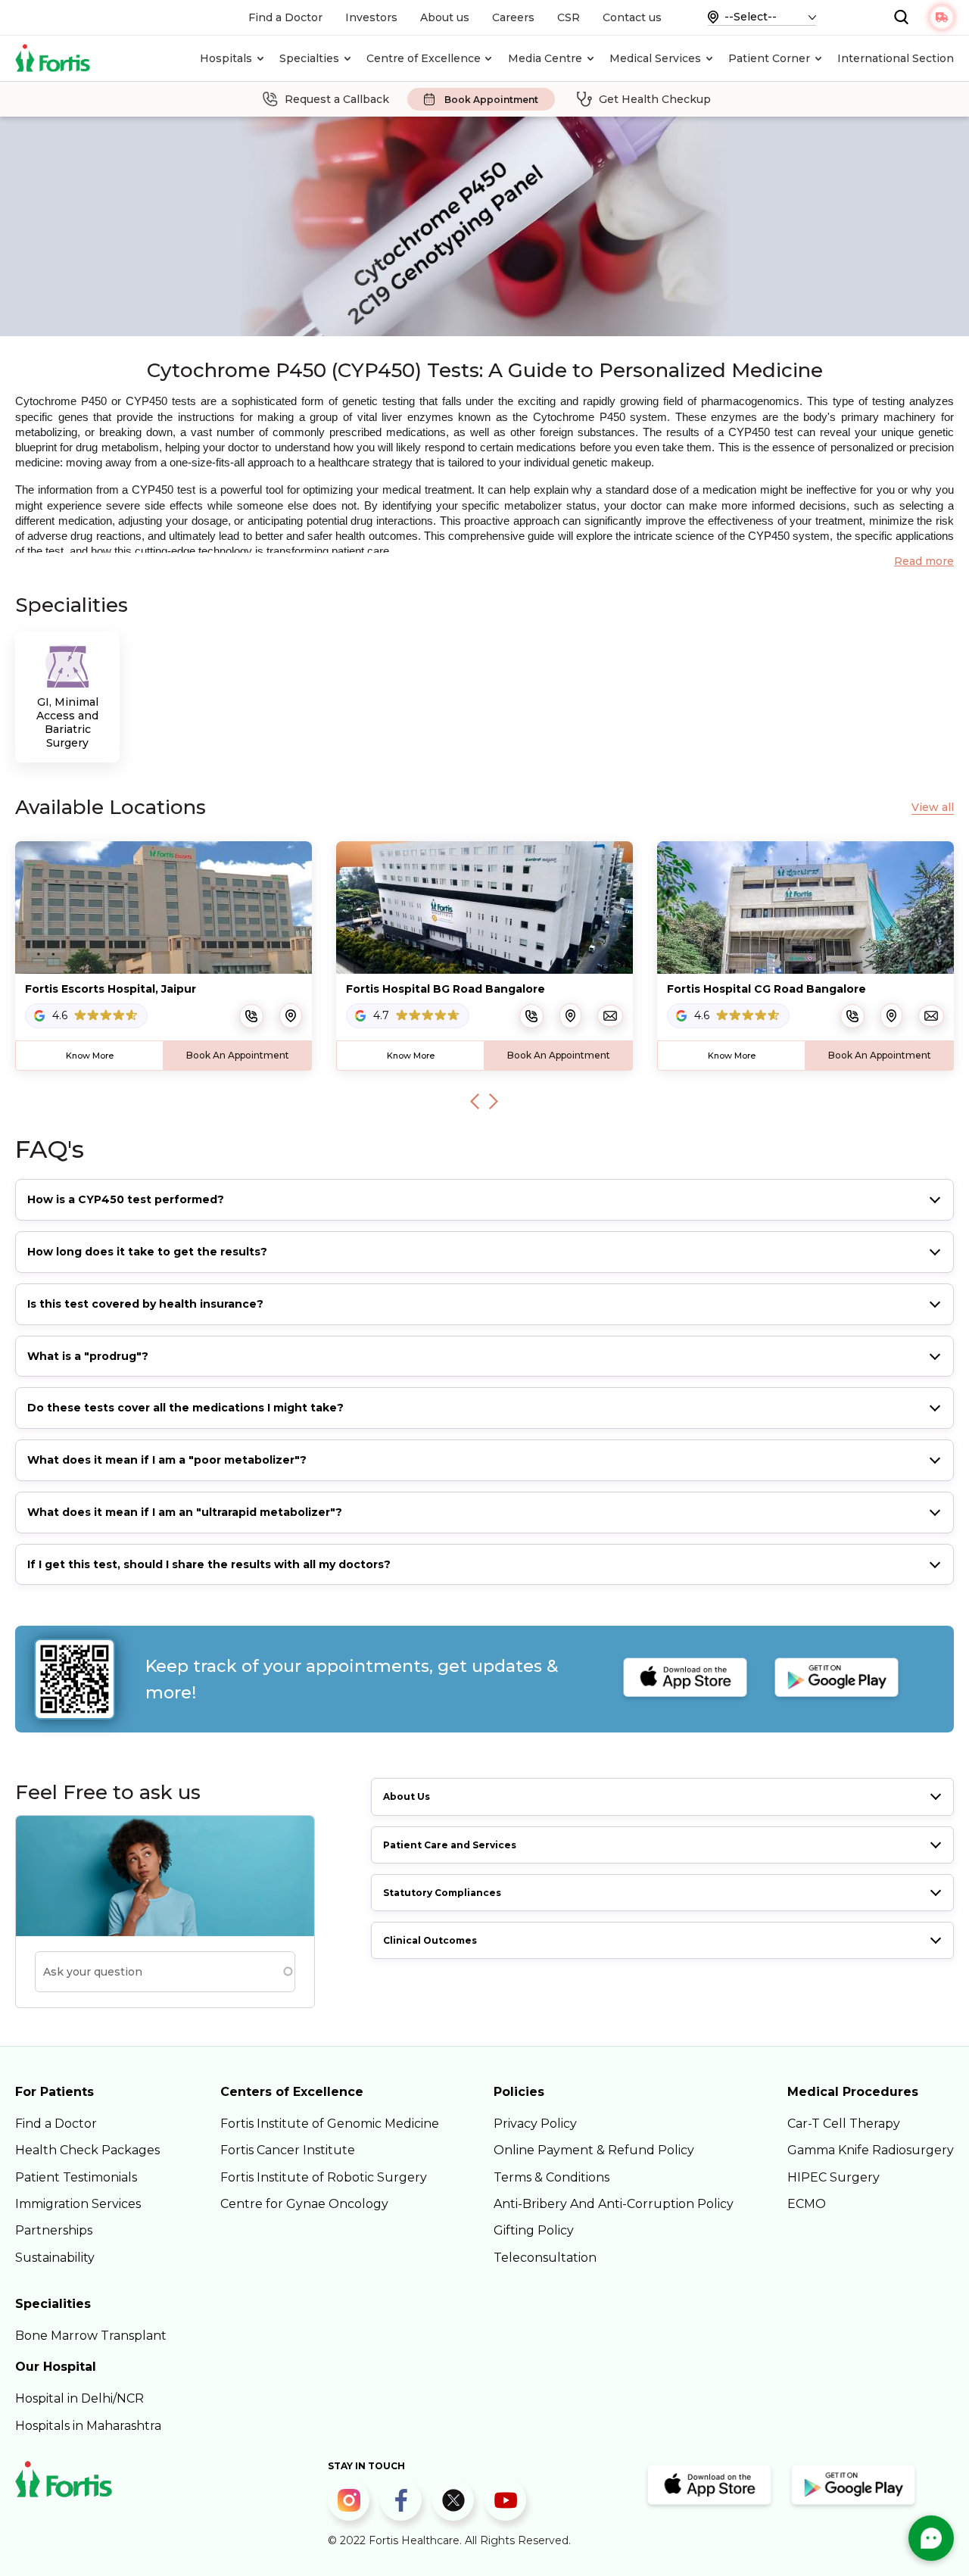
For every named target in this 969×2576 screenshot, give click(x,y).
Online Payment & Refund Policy (594, 2150)
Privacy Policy (535, 2124)
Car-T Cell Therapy (844, 2124)
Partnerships (54, 2230)
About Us (407, 1796)
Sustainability (55, 2258)
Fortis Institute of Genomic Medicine (330, 2124)
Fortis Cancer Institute (288, 2150)
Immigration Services (78, 2204)
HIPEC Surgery (833, 2177)
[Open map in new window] (291, 1015)
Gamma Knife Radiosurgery (871, 2150)
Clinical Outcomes (430, 1940)
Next (494, 1101)
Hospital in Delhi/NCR (79, 2398)
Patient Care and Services (450, 1845)
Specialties (309, 58)
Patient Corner (769, 58)
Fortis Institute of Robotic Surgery (324, 2177)
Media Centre (545, 58)
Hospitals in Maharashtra (88, 2426)
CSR (569, 17)
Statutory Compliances (442, 1893)
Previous (475, 1101)
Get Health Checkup (655, 99)
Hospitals (226, 58)
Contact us (632, 17)
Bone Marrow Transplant (91, 2336)
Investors (371, 17)
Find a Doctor (285, 17)
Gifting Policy (534, 2230)
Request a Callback (337, 99)
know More (90, 1056)
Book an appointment (238, 1055)
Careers (513, 17)
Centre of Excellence (424, 58)
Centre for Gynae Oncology (304, 2204)
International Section (896, 58)
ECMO (807, 2204)
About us (445, 17)
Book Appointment (491, 100)
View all (933, 808)
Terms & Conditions (551, 2177)
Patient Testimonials (76, 2177)
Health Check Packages (87, 2150)
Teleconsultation (545, 2258)
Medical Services (655, 58)
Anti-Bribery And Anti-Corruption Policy (614, 2204)
